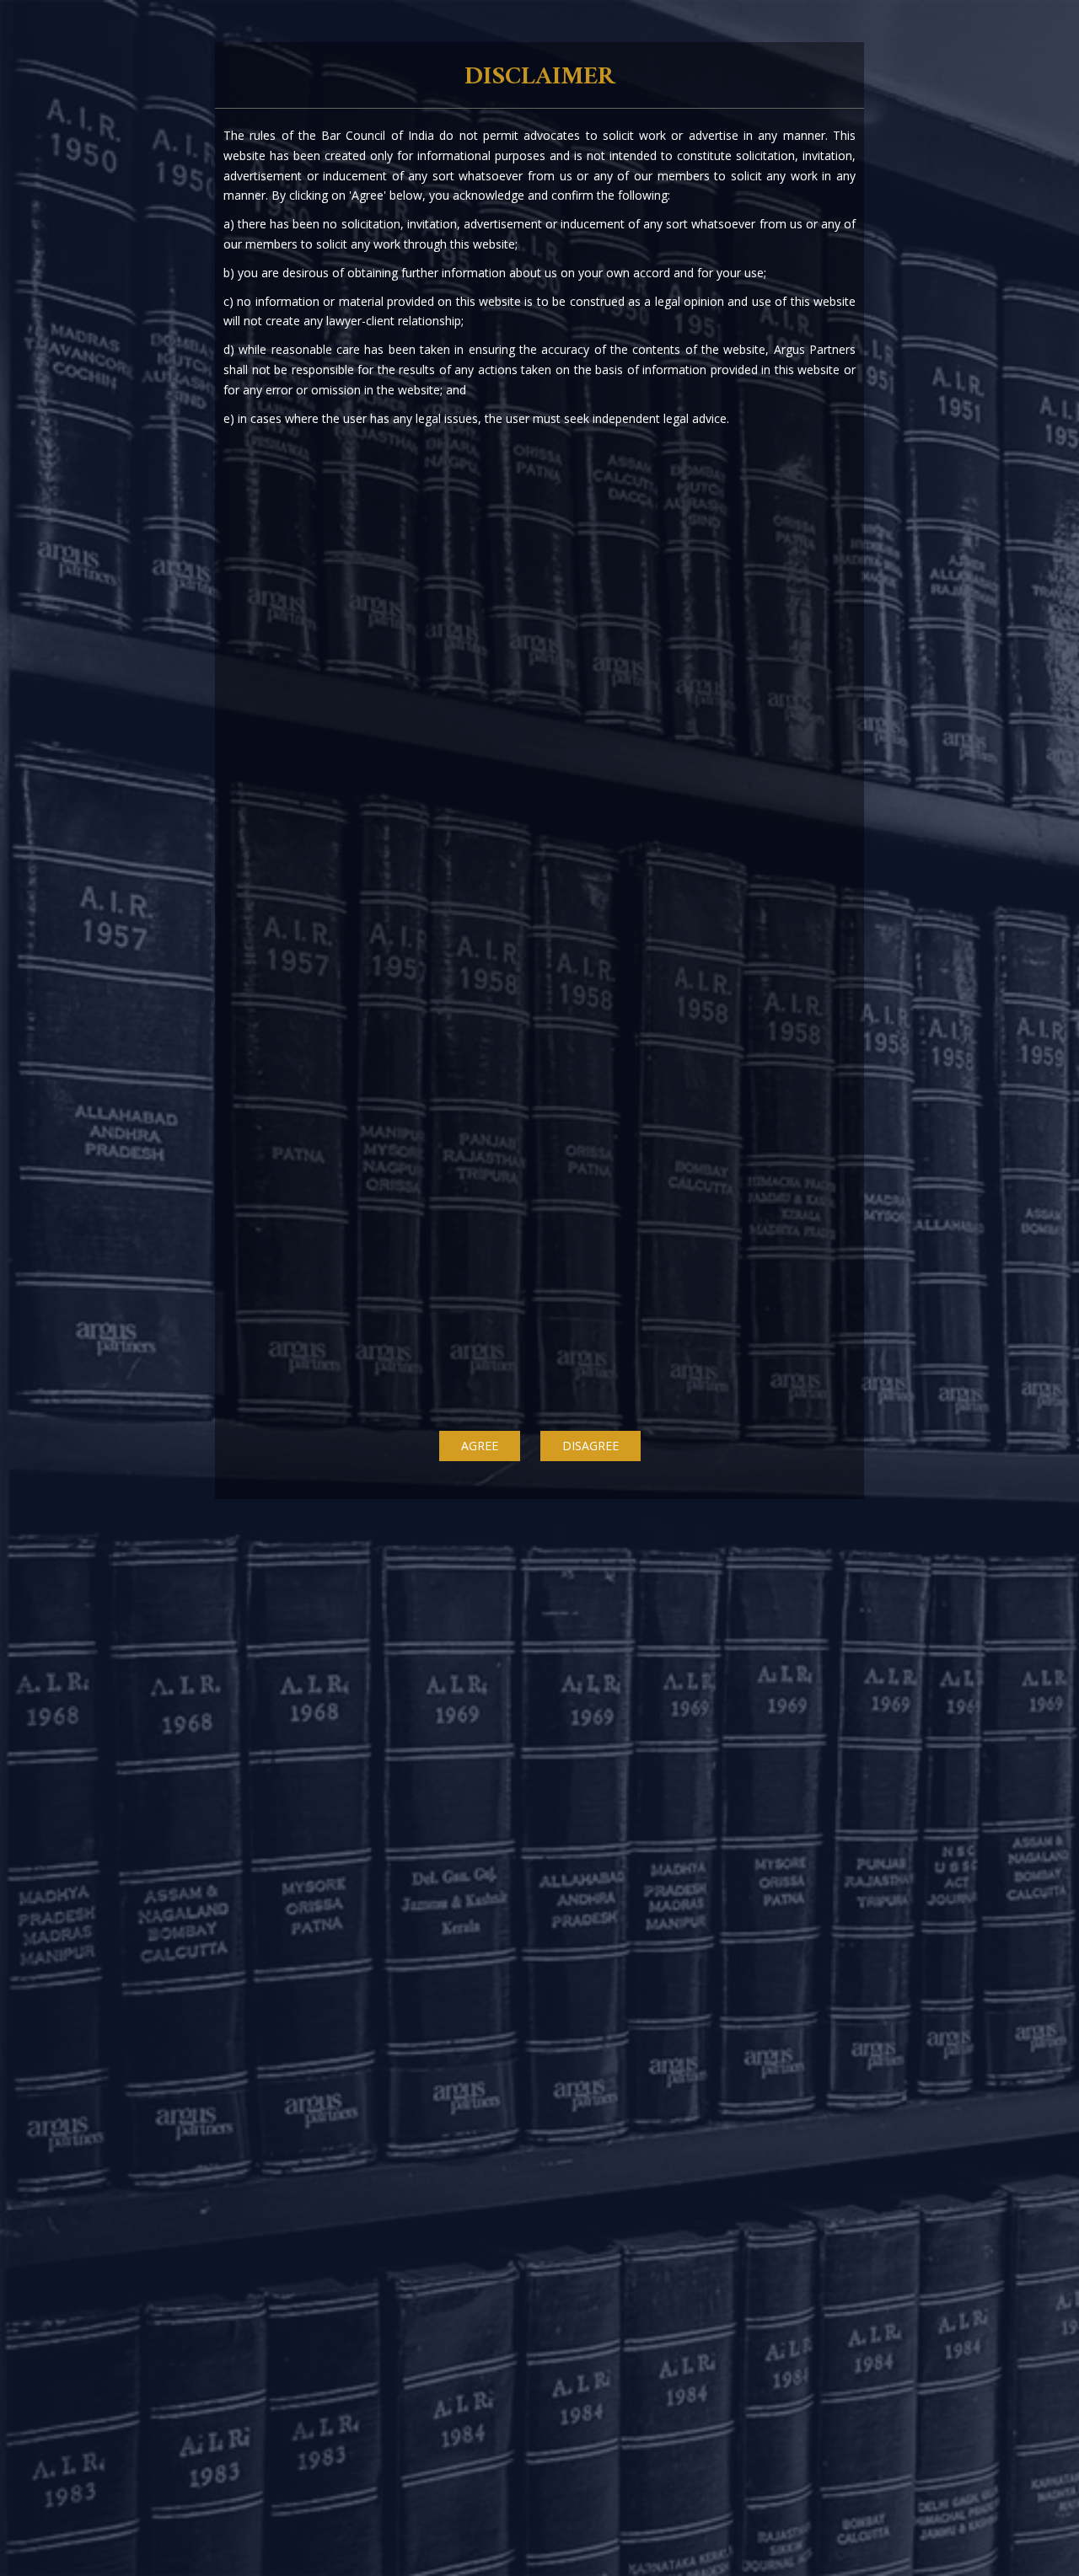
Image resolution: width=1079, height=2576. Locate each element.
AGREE (480, 1446)
